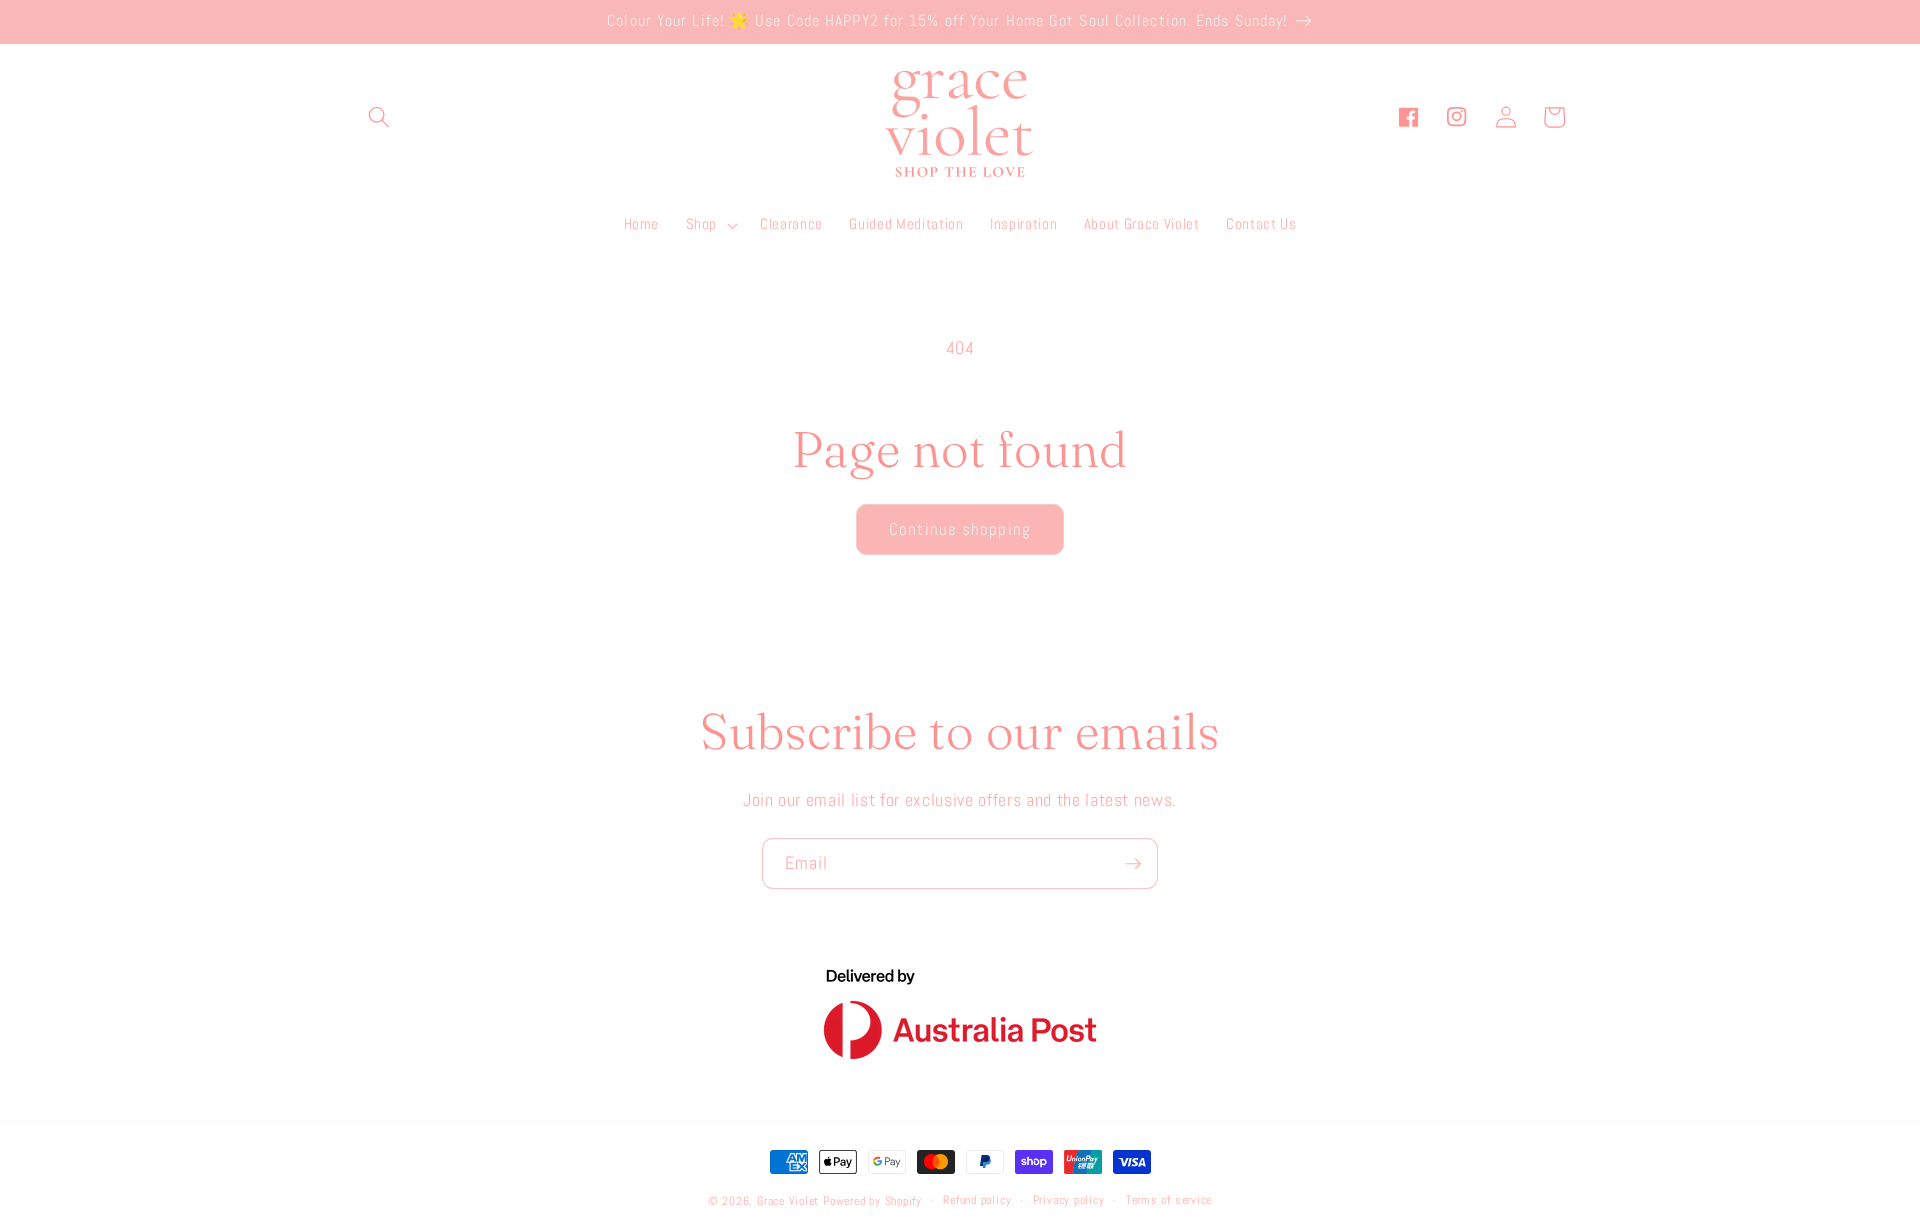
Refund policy (977, 1200)
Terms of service (1169, 1200)
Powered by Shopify (872, 1201)
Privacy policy (1069, 1200)
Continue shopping (960, 529)
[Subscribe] (1133, 864)
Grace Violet (788, 1201)
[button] (379, 117)
